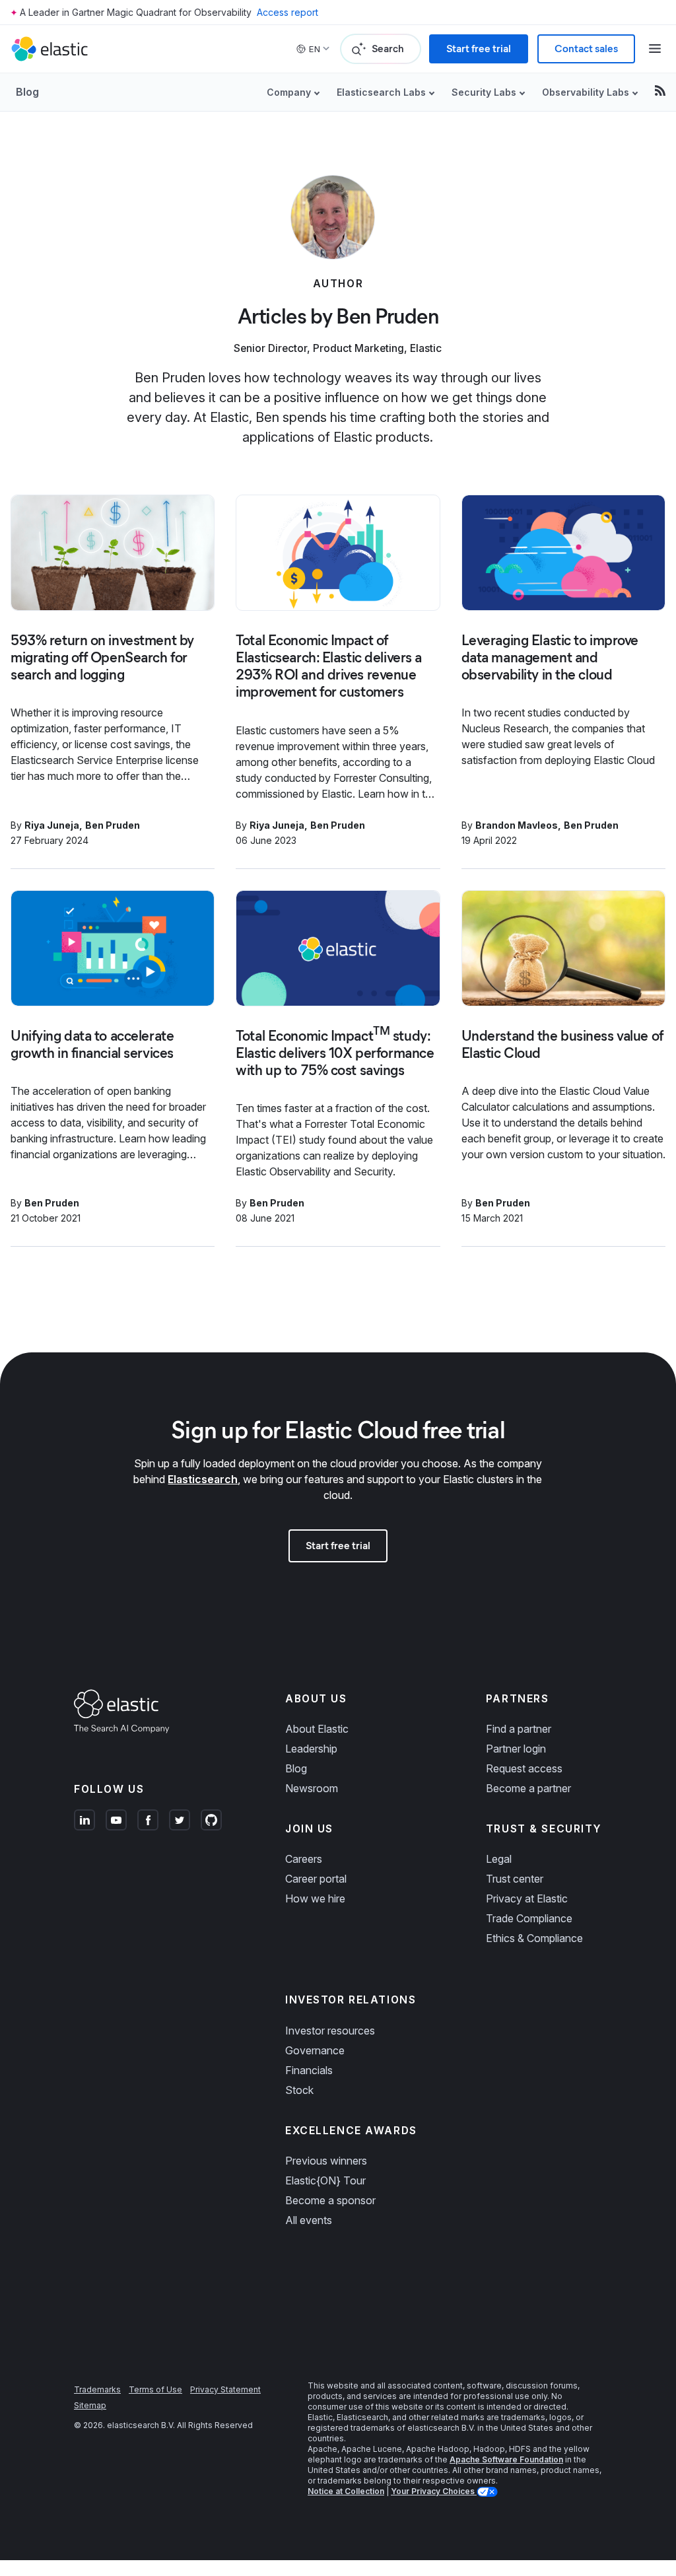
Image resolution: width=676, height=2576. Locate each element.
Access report (287, 12)
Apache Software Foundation (506, 2459)
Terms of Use (155, 2389)
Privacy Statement (225, 2389)
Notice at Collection (346, 2491)
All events (309, 2220)
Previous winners (326, 2161)
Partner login (516, 1749)
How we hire (315, 1898)
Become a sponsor (330, 2200)
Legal (499, 1859)
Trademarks (97, 2389)
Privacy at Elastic (527, 1898)
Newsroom (312, 1788)
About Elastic (317, 1729)
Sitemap (90, 2405)
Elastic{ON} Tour (325, 2180)
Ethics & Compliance (534, 1938)
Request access (524, 1768)
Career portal (316, 1879)
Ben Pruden (113, 825)
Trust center (515, 1879)
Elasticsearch (203, 1479)
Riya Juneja (52, 825)
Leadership (311, 1749)
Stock (299, 2090)
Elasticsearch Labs (381, 92)
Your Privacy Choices (434, 2491)
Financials (309, 2070)
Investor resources (330, 2031)
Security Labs (484, 92)
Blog (27, 92)
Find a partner (519, 1729)
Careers (304, 1859)
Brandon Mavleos (517, 825)
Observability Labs (586, 92)
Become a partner (528, 1788)
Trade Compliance (529, 1918)
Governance (315, 2050)
